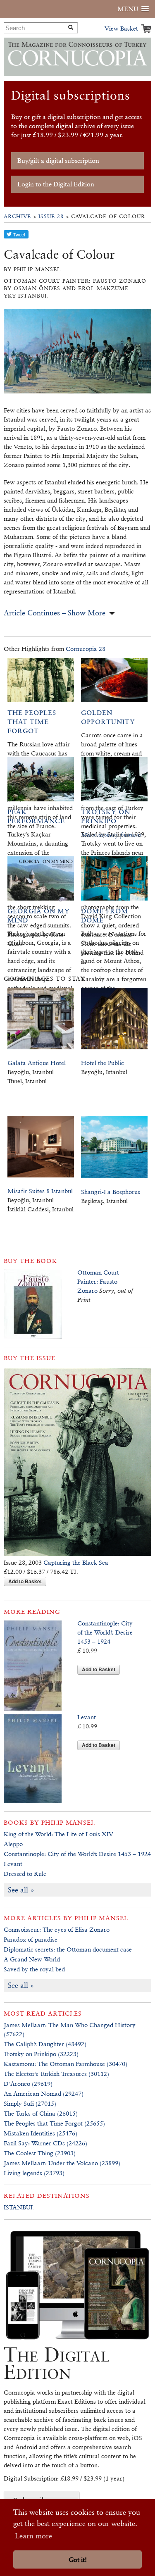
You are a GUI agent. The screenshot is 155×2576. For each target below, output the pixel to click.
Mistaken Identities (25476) (41, 2133)
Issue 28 (51, 216)
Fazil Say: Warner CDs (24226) (45, 2143)
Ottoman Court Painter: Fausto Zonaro (98, 1281)
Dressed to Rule (25, 1874)
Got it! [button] (78, 2560)
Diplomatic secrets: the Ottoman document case (68, 1949)
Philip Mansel (68, 1822)
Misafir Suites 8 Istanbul (40, 1191)
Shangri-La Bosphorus (111, 1192)
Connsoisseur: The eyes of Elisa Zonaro (57, 1929)
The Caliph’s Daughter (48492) (45, 2044)
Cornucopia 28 (86, 649)
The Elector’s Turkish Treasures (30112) (56, 2074)
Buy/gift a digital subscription (58, 161)
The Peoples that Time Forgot (32, 722)
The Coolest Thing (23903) (40, 2153)
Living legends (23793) (34, 2173)
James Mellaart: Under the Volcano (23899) (62, 2163)
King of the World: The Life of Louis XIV (58, 1834)
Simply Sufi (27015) (30, 2103)
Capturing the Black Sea (76, 1562)
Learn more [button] (33, 2536)
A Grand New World (32, 1959)
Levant (87, 1717)
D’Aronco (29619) (28, 2084)
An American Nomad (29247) (44, 2093)
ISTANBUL (19, 2207)
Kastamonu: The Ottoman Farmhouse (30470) (66, 2064)
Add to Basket (25, 1581)
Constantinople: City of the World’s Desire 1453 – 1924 (105, 1632)
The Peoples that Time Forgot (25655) (54, 2123)
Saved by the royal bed (34, 1969)
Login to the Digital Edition (56, 184)
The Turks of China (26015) (41, 2113)
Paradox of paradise (31, 1939)
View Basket (121, 28)
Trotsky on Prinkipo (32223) (41, 2054)
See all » (21, 1890)
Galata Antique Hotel (37, 1063)
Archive (17, 216)
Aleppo (13, 1844)
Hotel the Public (103, 1063)
